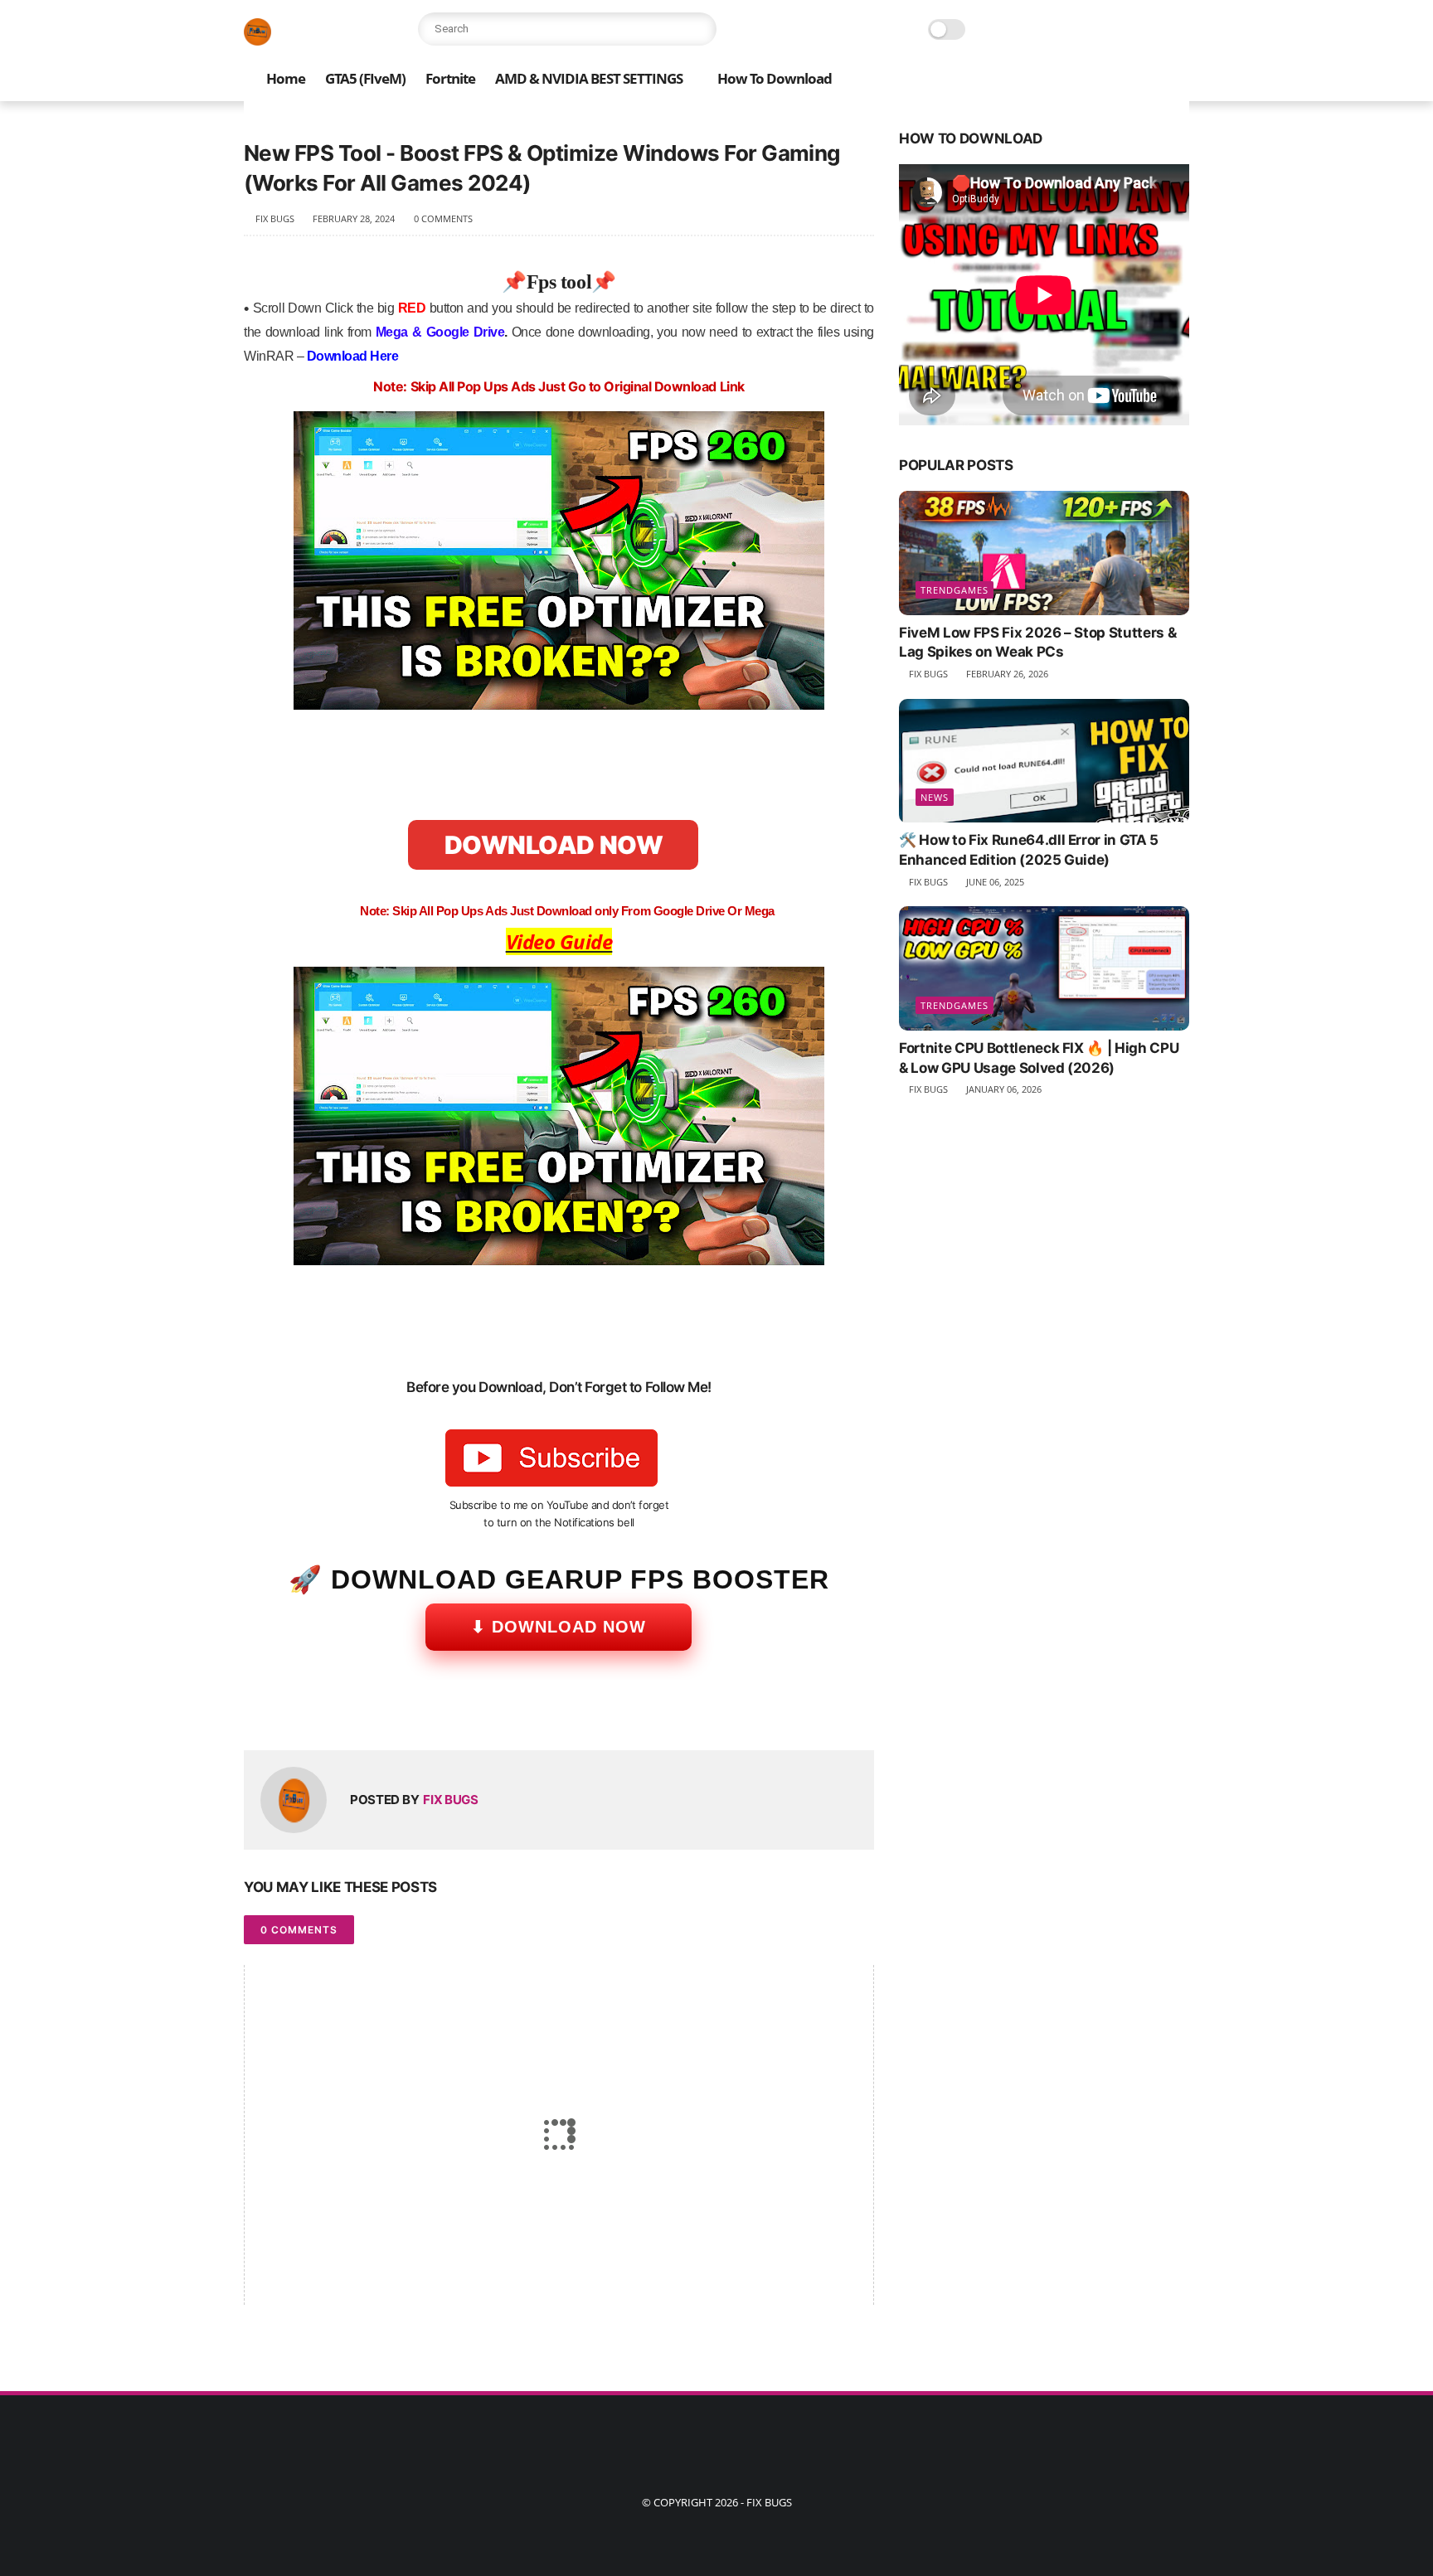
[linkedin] (391, 1711)
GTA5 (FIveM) (365, 78)
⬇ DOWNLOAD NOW (559, 1627)
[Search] (700, 29)
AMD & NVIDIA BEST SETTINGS (589, 78)
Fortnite (450, 78)
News (935, 798)
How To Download (775, 78)
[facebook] (258, 1711)
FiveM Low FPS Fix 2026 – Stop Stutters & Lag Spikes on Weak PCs (1037, 643)
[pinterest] (358, 1711)
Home (286, 78)
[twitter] (291, 1711)
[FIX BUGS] (257, 41)
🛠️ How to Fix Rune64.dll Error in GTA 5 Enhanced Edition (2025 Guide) (1029, 851)
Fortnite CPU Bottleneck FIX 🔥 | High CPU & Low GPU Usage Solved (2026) (1039, 1058)
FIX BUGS (769, 2502)
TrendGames (955, 590)
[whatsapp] (325, 1711)
